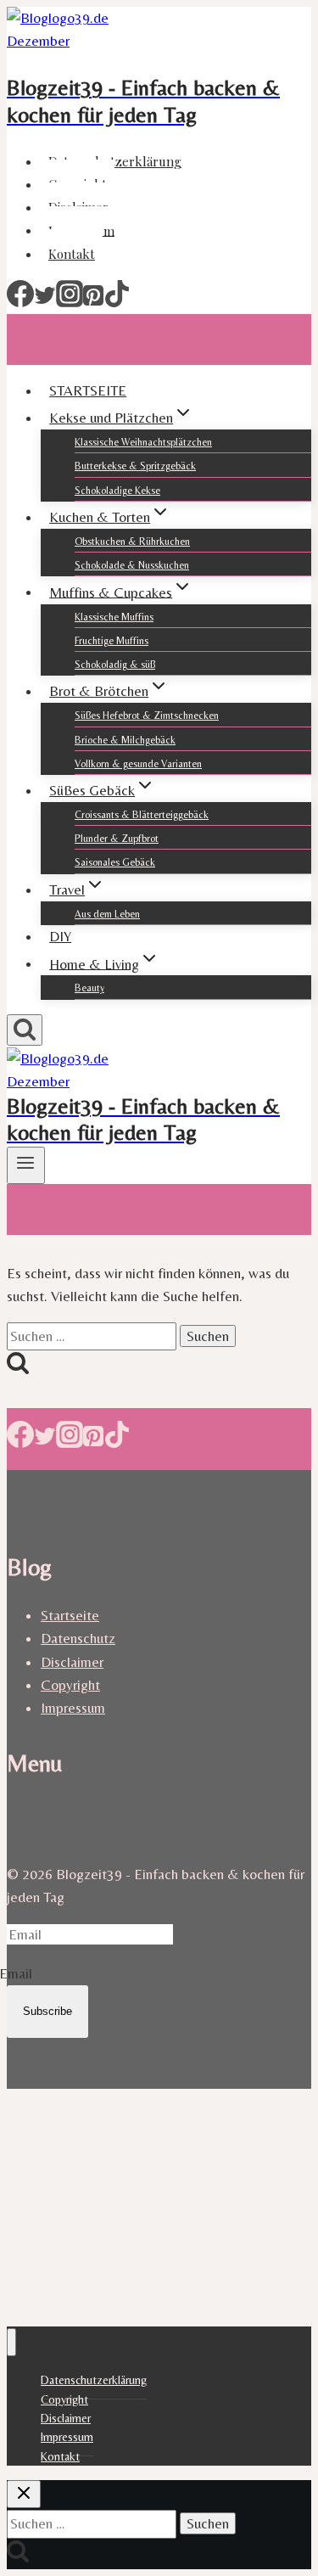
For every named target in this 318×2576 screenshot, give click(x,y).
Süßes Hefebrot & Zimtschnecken (147, 716)
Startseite (70, 1615)
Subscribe (47, 2011)
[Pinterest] (93, 302)
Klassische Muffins (114, 617)
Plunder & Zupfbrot (117, 839)
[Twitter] (45, 302)
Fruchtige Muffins (112, 641)
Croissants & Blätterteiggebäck (142, 815)
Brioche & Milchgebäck (125, 740)
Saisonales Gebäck (115, 862)
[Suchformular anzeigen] (25, 1030)
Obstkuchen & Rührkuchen (132, 542)
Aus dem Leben (107, 914)
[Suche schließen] (24, 2494)
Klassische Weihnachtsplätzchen (143, 442)
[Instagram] (70, 302)
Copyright (70, 1685)
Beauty (89, 988)
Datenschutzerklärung (115, 161)
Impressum (73, 1708)
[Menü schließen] (11, 2342)
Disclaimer (72, 1662)
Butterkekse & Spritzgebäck (135, 466)
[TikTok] (117, 302)
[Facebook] (20, 302)
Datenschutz (78, 1638)
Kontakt (72, 254)
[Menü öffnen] (26, 1165)
